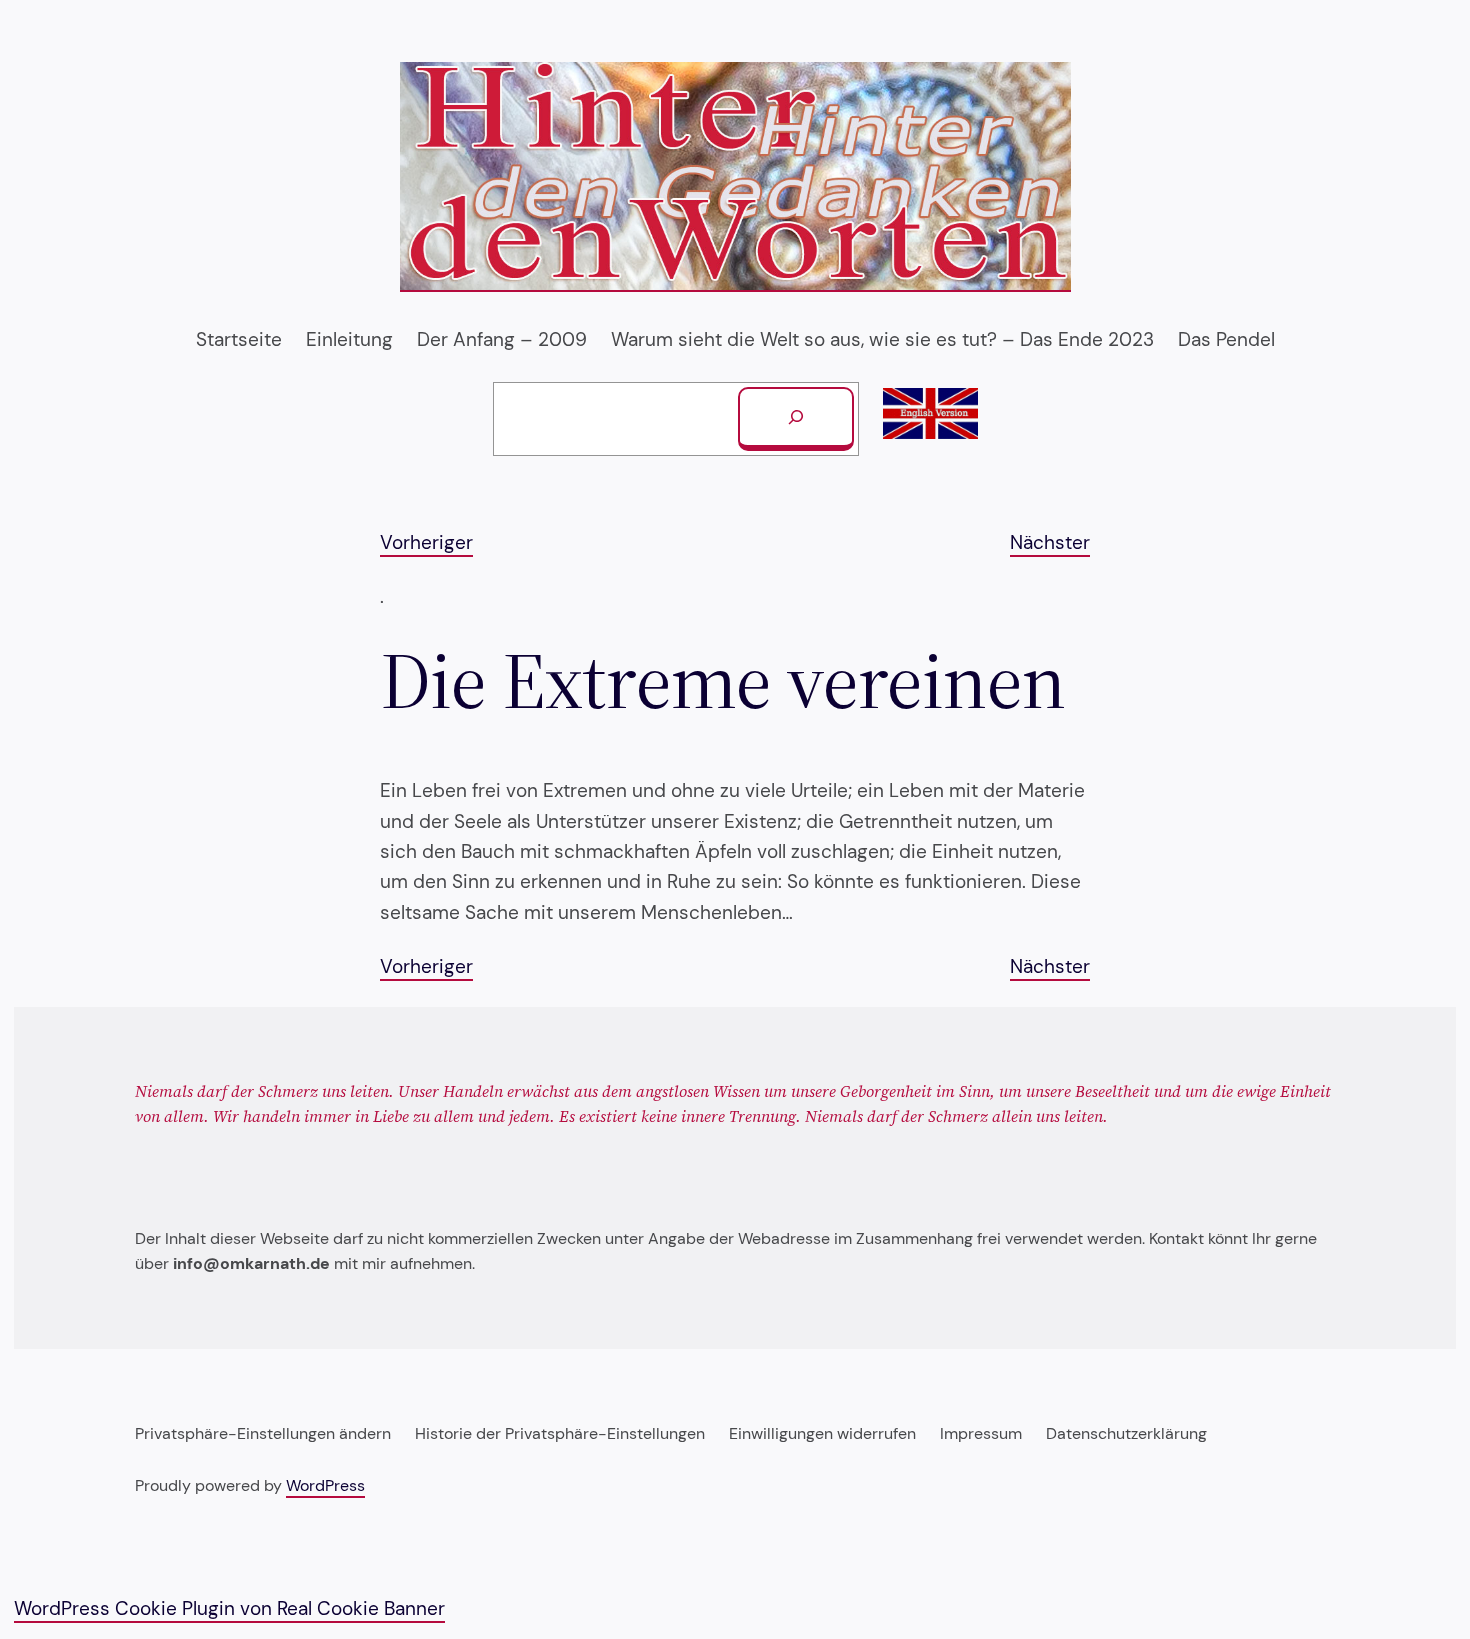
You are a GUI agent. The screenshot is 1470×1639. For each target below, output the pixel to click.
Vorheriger (426, 542)
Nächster (1050, 542)
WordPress (325, 1485)
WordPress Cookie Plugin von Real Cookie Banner (229, 1608)
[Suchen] (796, 419)
